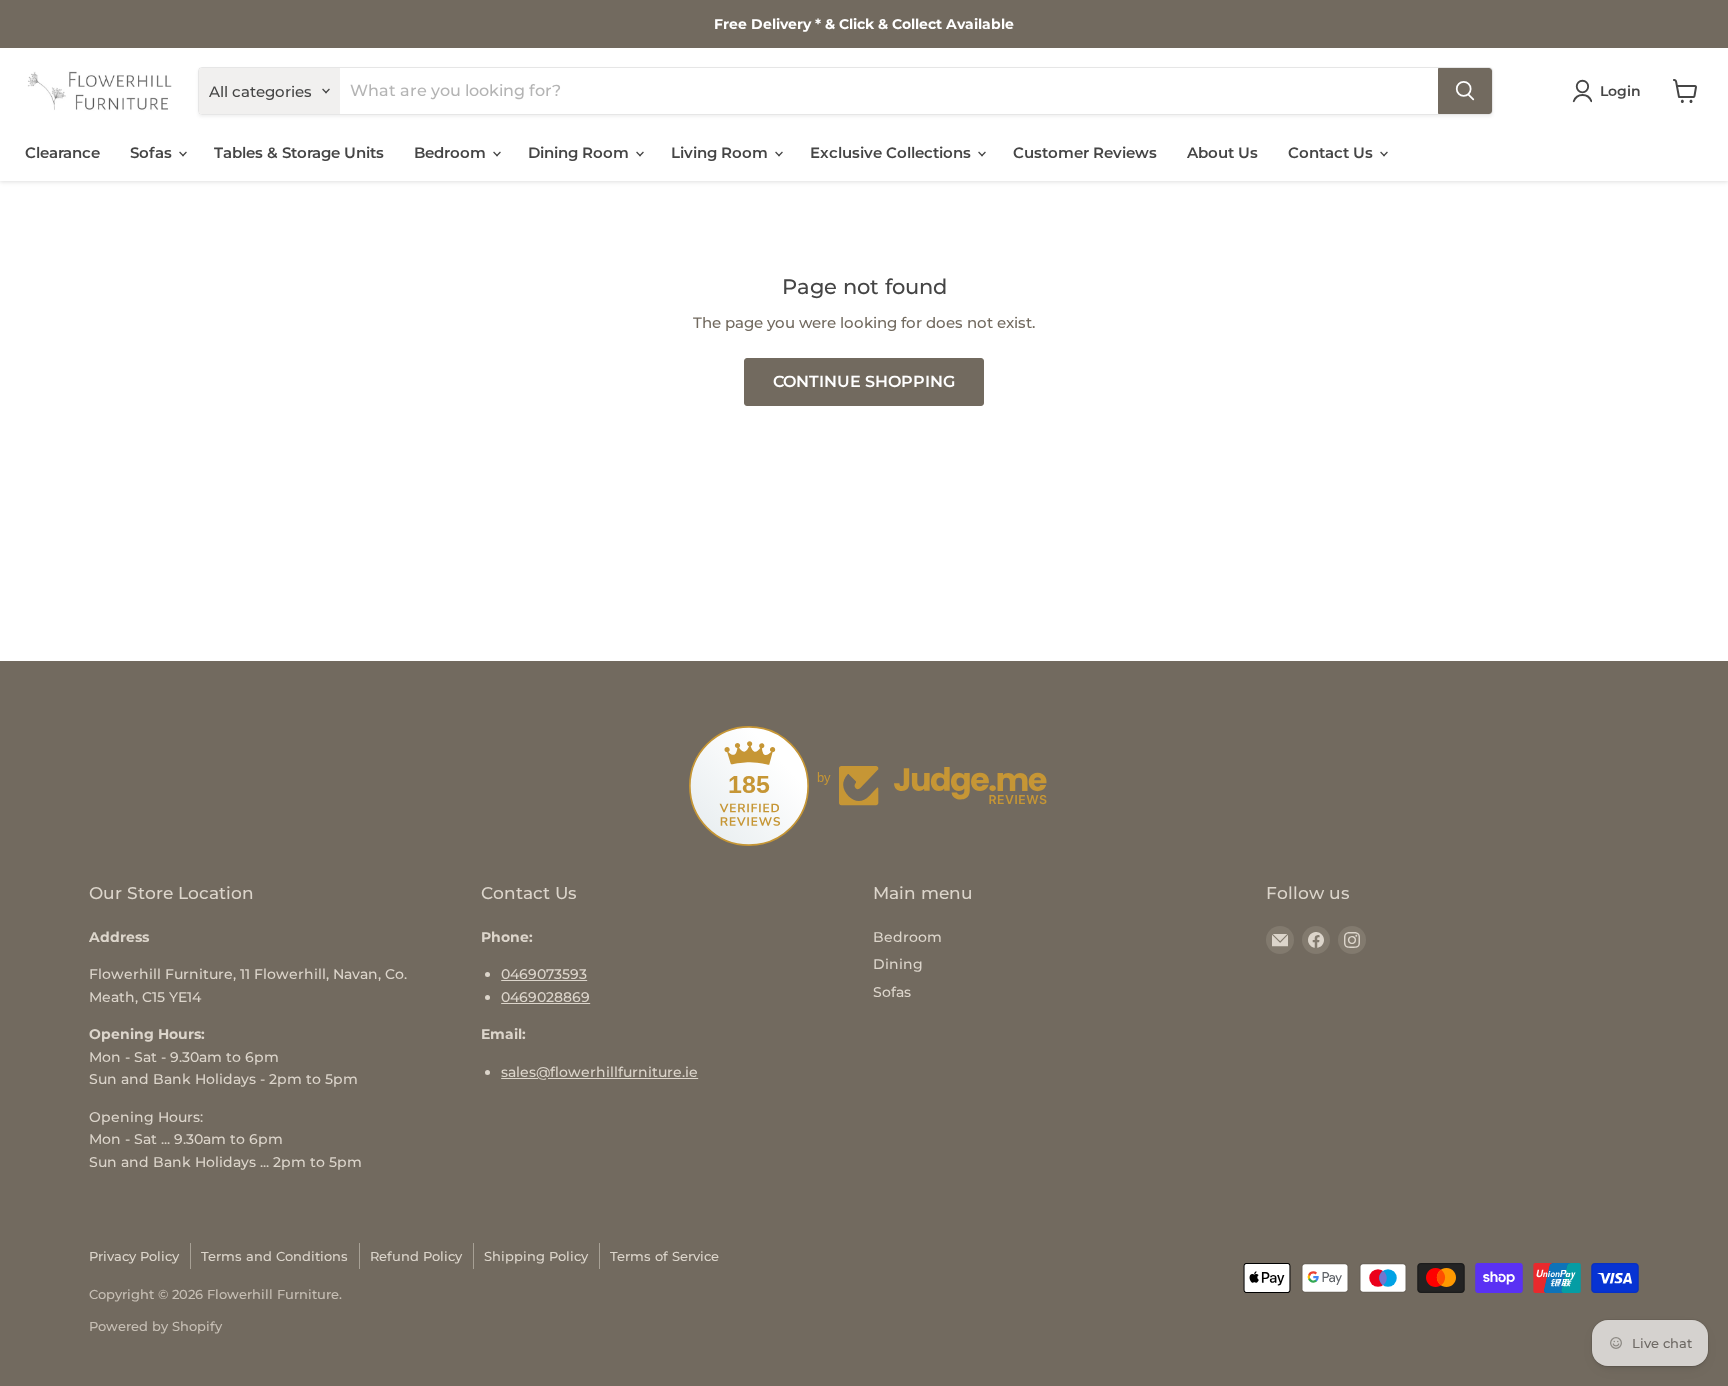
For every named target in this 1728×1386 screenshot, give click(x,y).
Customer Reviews (1085, 152)
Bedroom (452, 152)
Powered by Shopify (155, 1326)
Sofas (153, 152)
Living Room (721, 152)
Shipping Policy (536, 1256)
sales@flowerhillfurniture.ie (599, 1072)
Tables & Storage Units (299, 152)
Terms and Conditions (274, 1256)
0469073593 (544, 974)
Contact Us (1332, 152)
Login (1620, 91)
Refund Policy (416, 1256)
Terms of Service (664, 1256)
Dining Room (580, 152)
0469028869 (545, 997)
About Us (1222, 152)
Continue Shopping (864, 381)
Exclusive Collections (892, 152)
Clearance (62, 152)
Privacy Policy (134, 1256)
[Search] (1465, 91)
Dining (898, 964)
